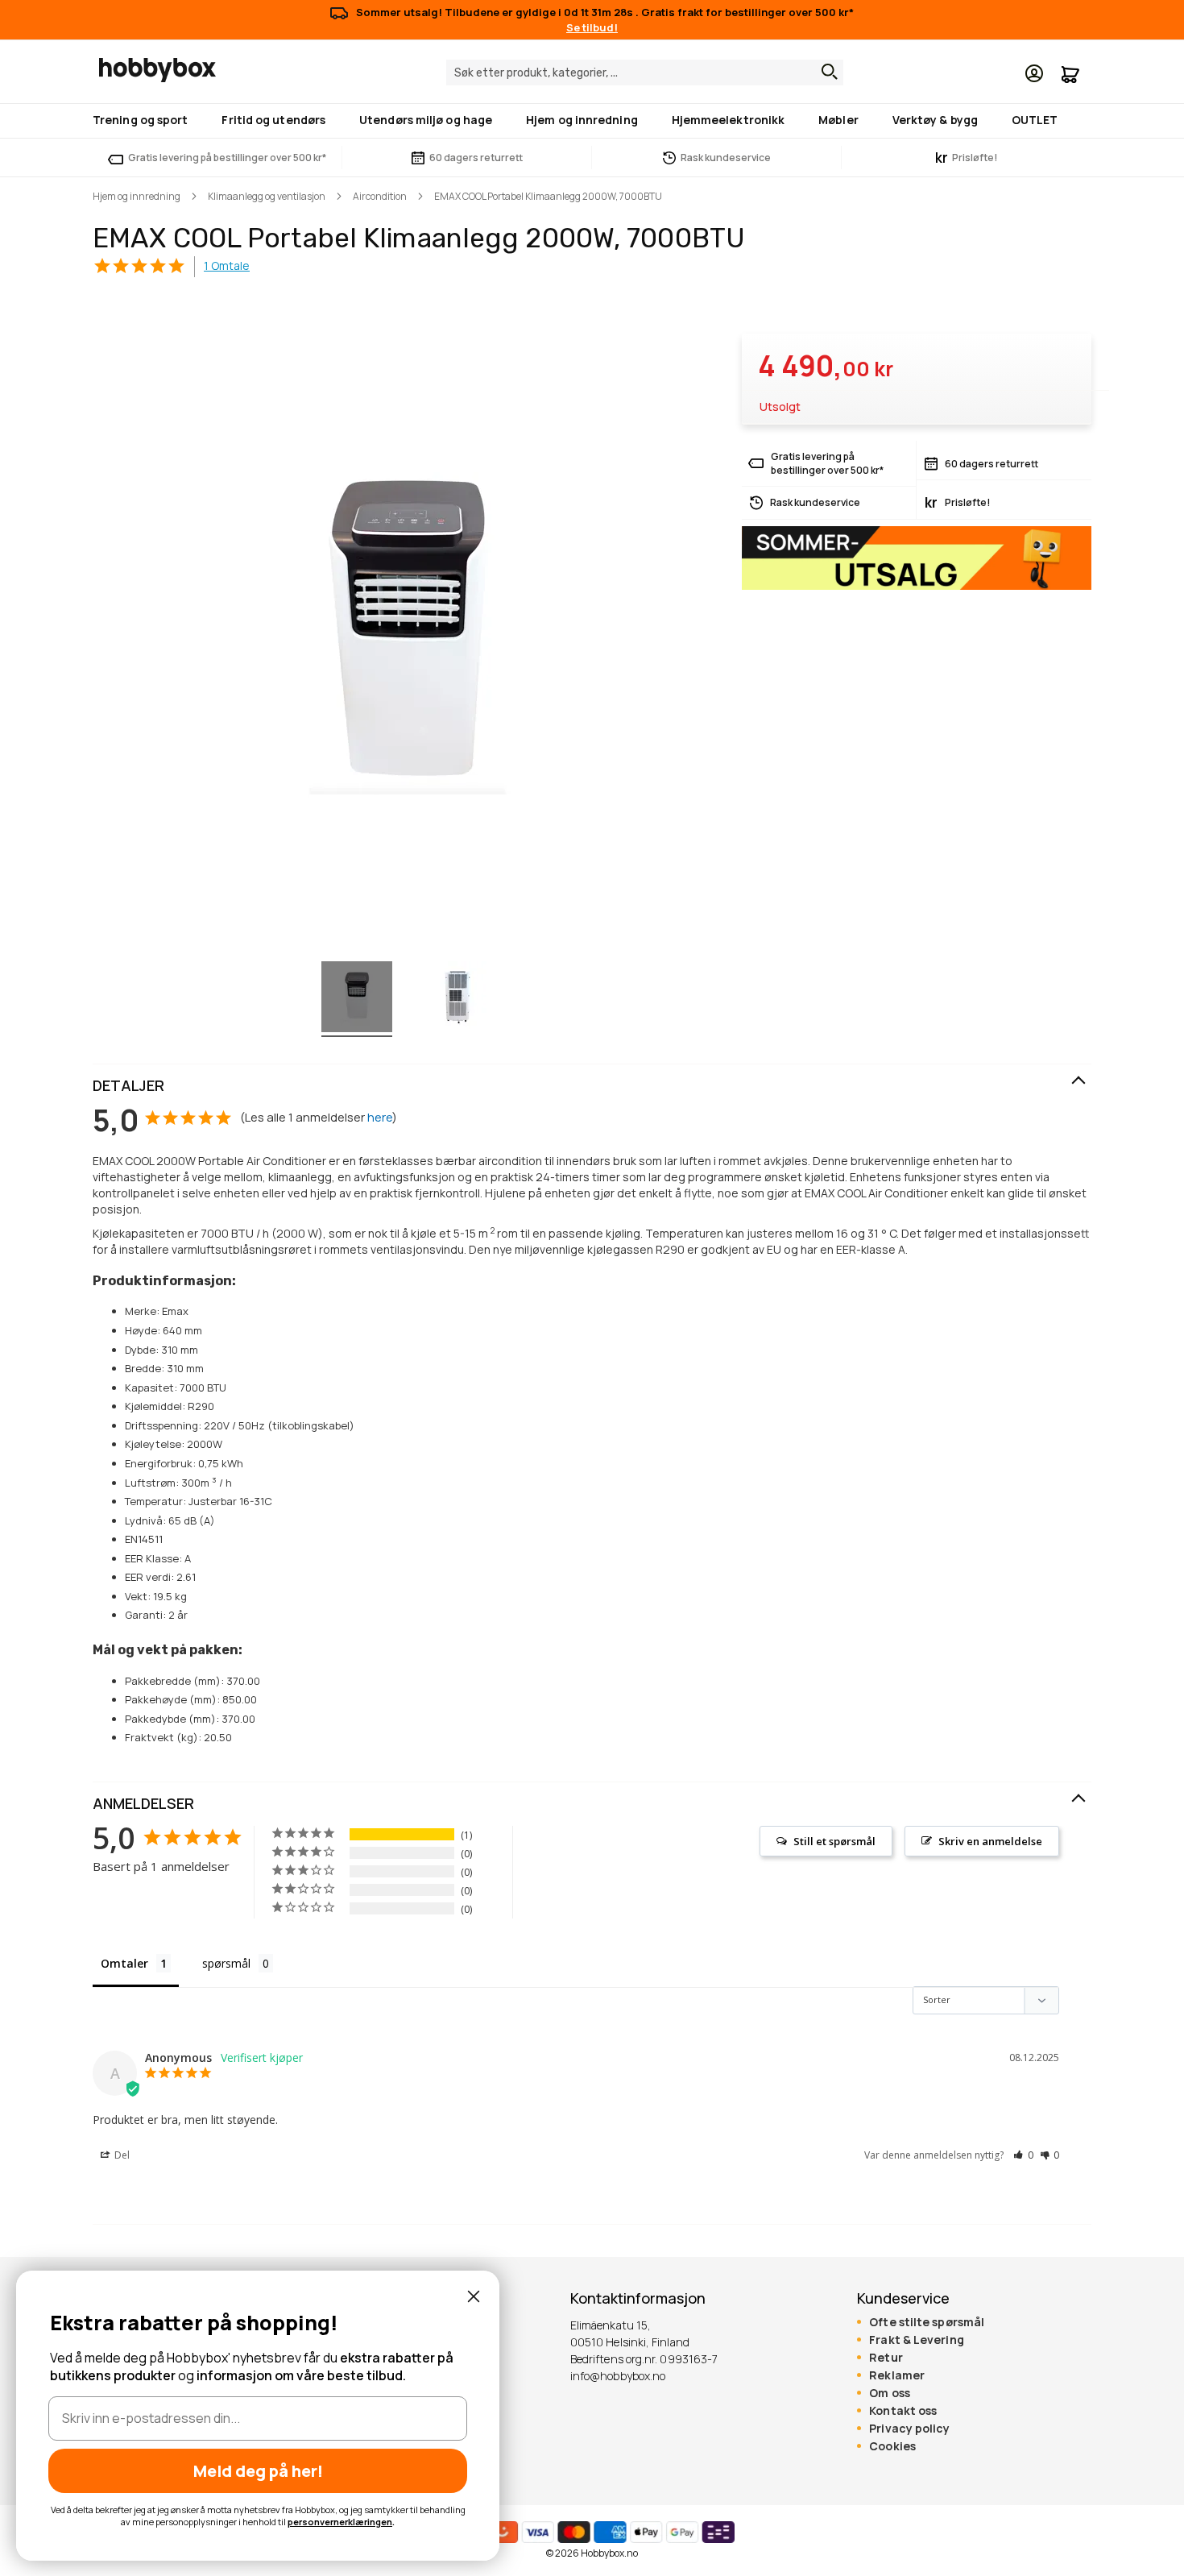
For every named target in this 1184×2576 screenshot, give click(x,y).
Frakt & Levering (916, 2340)
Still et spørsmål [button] (834, 1841)
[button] (1023, 2155)
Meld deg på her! (258, 2471)
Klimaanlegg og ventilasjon (267, 196)
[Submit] (826, 72)
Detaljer (128, 1085)
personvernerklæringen (340, 2522)
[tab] (592, 1086)
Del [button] (121, 2155)
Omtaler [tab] (124, 1963)
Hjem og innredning (137, 196)
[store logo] (157, 70)
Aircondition (380, 196)
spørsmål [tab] (226, 1963)
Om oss (890, 2393)
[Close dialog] (474, 2296)
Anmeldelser (143, 1803)
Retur (886, 2358)
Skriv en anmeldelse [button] (990, 1841)
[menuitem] (143, 120)
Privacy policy (909, 2429)
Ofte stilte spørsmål (927, 2322)
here (380, 1117)
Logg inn (1034, 73)
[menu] (592, 121)
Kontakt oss (903, 2411)
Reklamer (897, 2375)
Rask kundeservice (726, 158)
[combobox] (645, 73)
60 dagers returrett (476, 158)
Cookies (892, 2446)
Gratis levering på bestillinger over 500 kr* (227, 158)
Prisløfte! (967, 158)
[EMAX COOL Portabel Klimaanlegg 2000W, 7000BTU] (357, 999)
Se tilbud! (592, 27)
